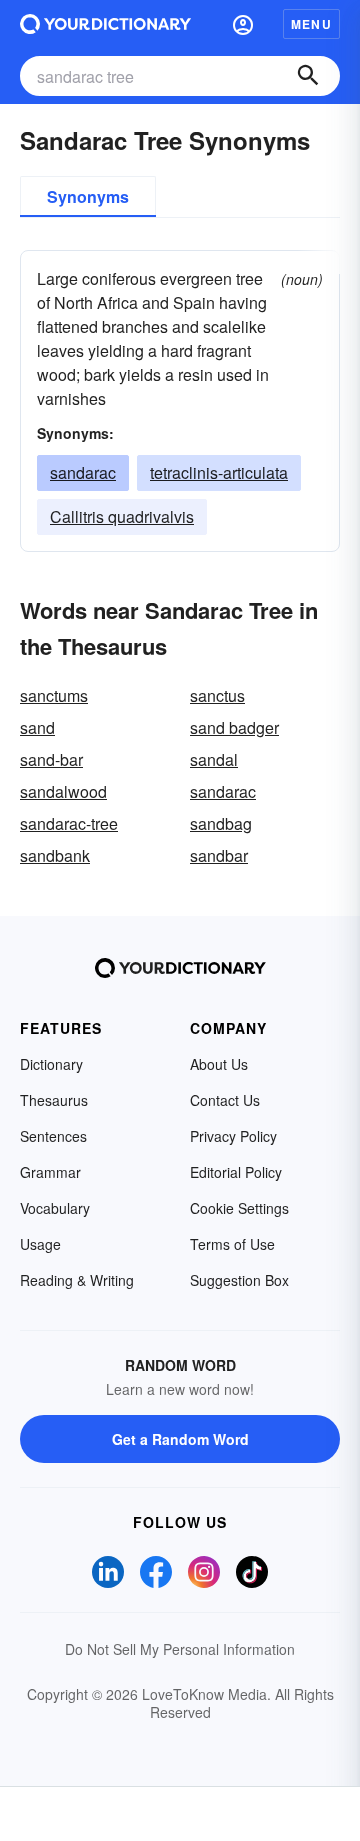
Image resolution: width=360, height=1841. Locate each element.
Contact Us (225, 1100)
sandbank (55, 855)
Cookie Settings (239, 1208)
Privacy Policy (233, 1136)
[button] (243, 24)
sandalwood (63, 791)
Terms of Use (232, 1244)
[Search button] (308, 76)
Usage (40, 1244)
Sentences (53, 1136)
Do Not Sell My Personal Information (180, 1649)
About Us (219, 1064)
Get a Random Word (180, 1439)
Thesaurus (54, 1100)
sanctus (217, 695)
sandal (214, 759)
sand (37, 727)
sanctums (54, 695)
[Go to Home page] (105, 24)
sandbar (219, 855)
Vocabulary (55, 1208)
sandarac (83, 472)
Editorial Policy (236, 1172)
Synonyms (88, 196)
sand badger (234, 727)
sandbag (221, 823)
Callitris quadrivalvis (122, 516)
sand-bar (51, 759)
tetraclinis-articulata (219, 472)
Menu (311, 24)
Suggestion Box (239, 1280)
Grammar (50, 1172)
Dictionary (51, 1064)
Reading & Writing (77, 1280)
